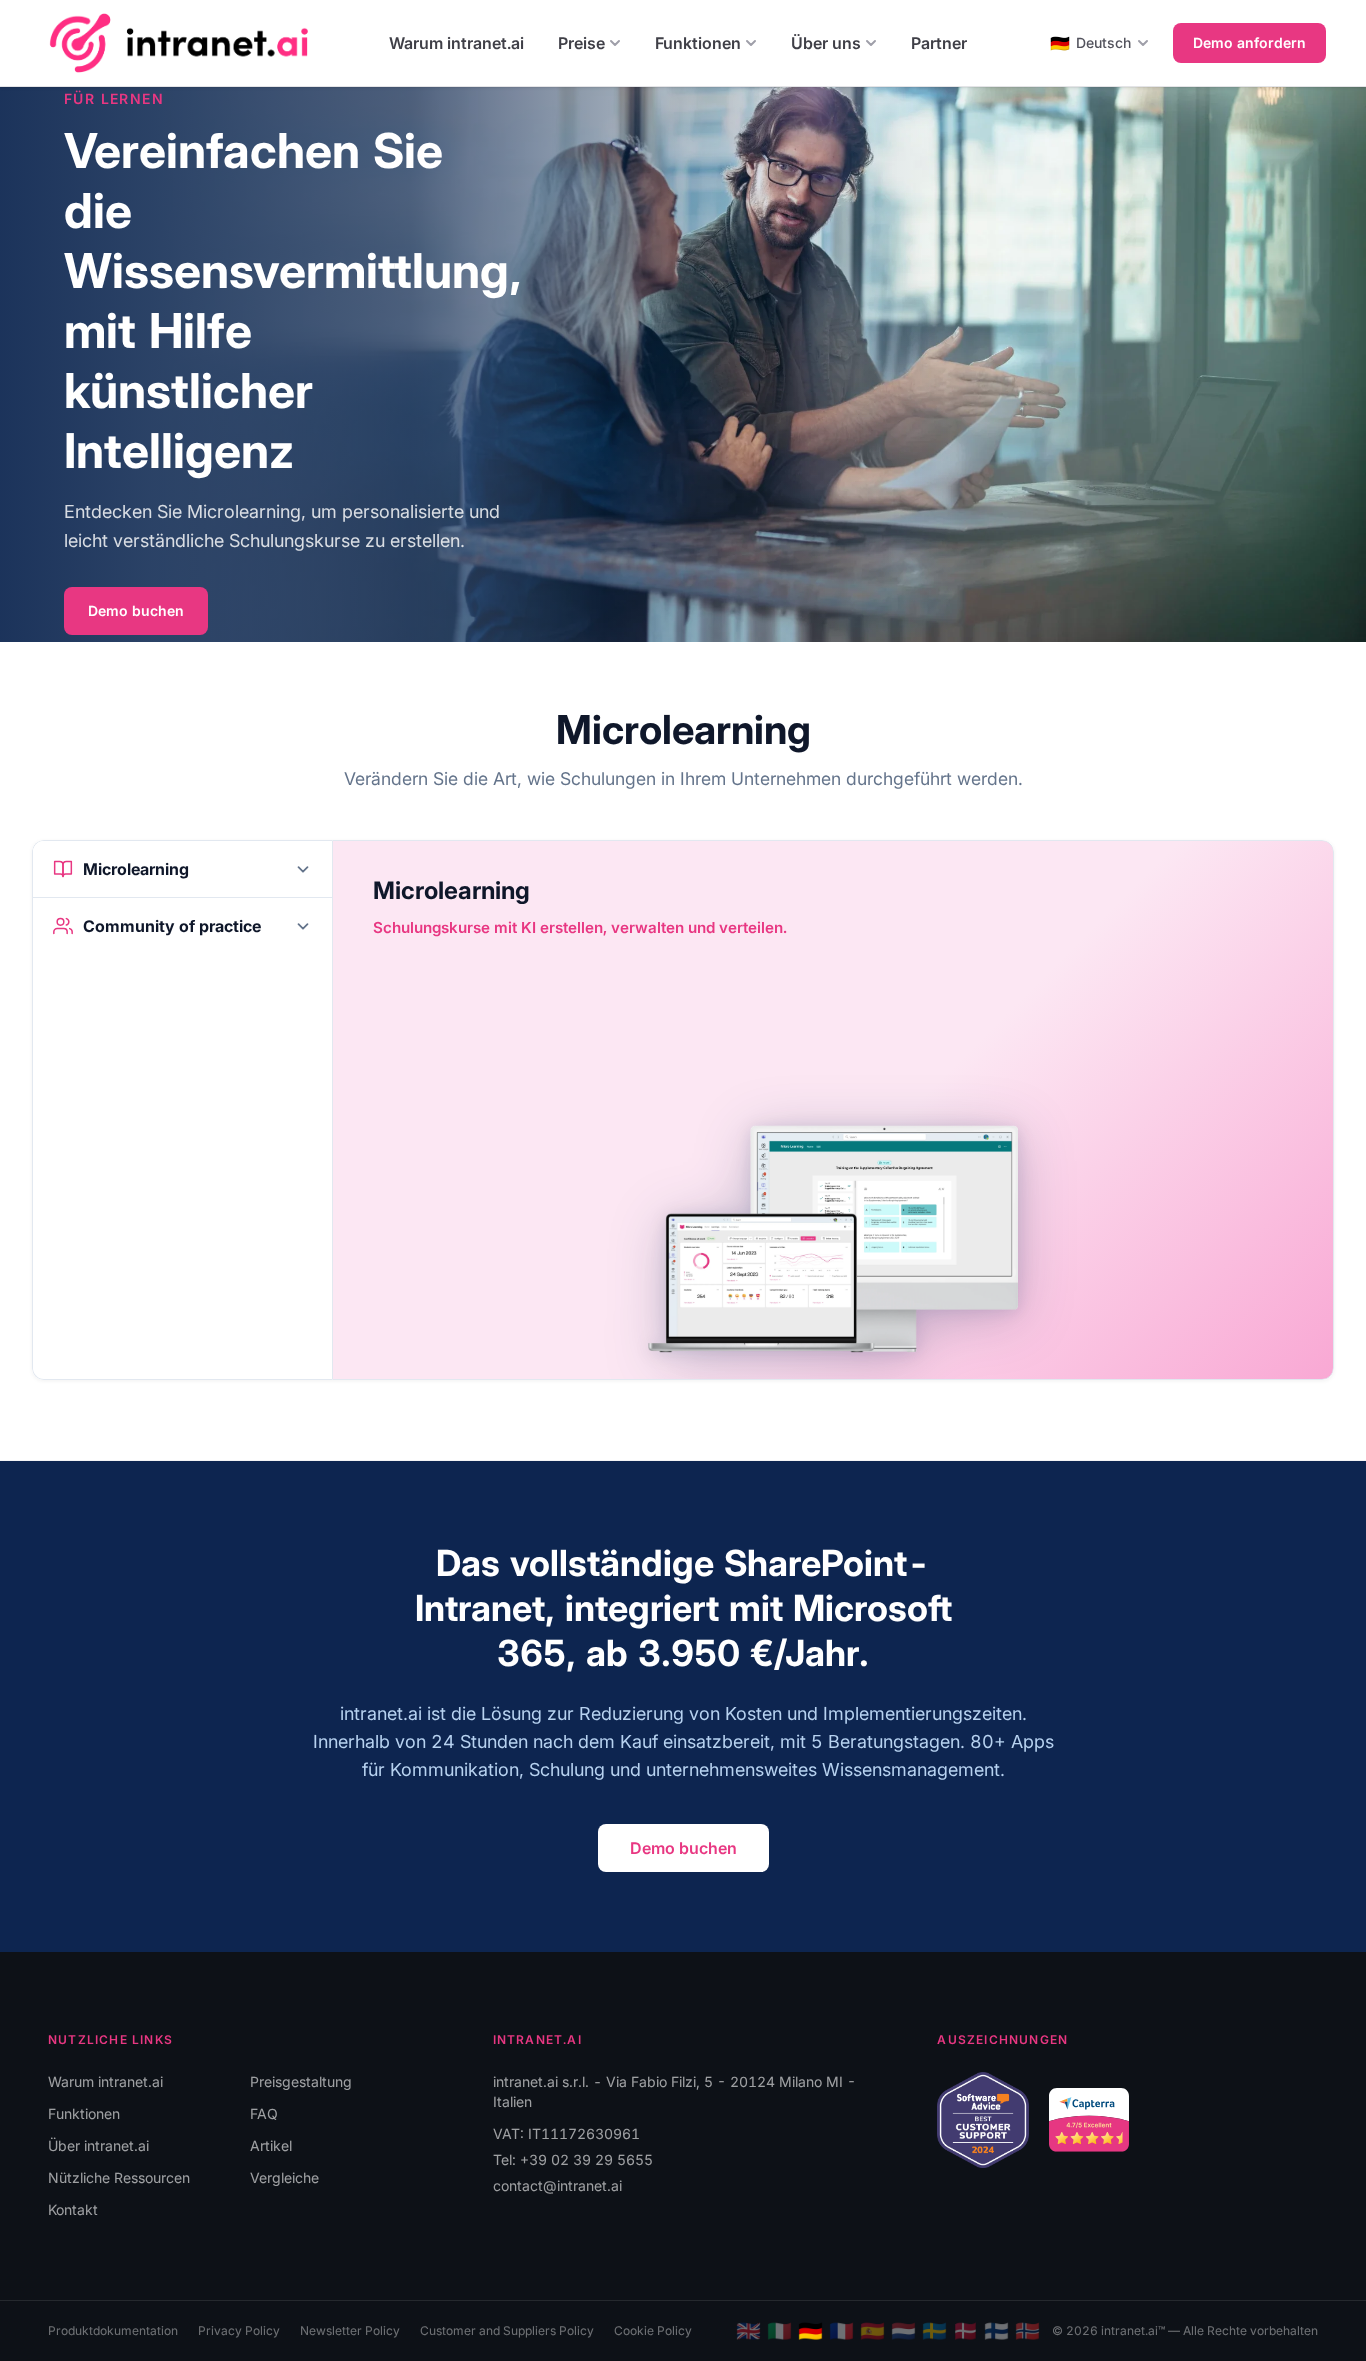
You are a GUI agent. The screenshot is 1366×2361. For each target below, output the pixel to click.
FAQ (264, 2113)
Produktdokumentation (113, 2330)
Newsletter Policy (350, 2330)
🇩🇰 (965, 2331)
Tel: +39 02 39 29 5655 (573, 2159)
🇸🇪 (934, 2331)
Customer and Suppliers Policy (507, 2330)
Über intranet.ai (98, 2145)
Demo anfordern (1249, 42)
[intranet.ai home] (179, 42)
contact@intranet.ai (557, 2185)
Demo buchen (136, 610)
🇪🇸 (872, 2331)
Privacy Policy (239, 2330)
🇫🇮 (996, 2331)
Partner (939, 43)
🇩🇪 (810, 2331)
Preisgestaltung (301, 2081)
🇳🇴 (1027, 2331)
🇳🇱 (903, 2331)
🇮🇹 (779, 2331)
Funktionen (698, 43)
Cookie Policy (653, 2330)
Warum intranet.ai (456, 43)
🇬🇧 (748, 2331)
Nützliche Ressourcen (119, 2177)
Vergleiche (284, 2177)
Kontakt (73, 2209)
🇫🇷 (841, 2331)
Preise (581, 43)
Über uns (826, 43)
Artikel (271, 2145)
